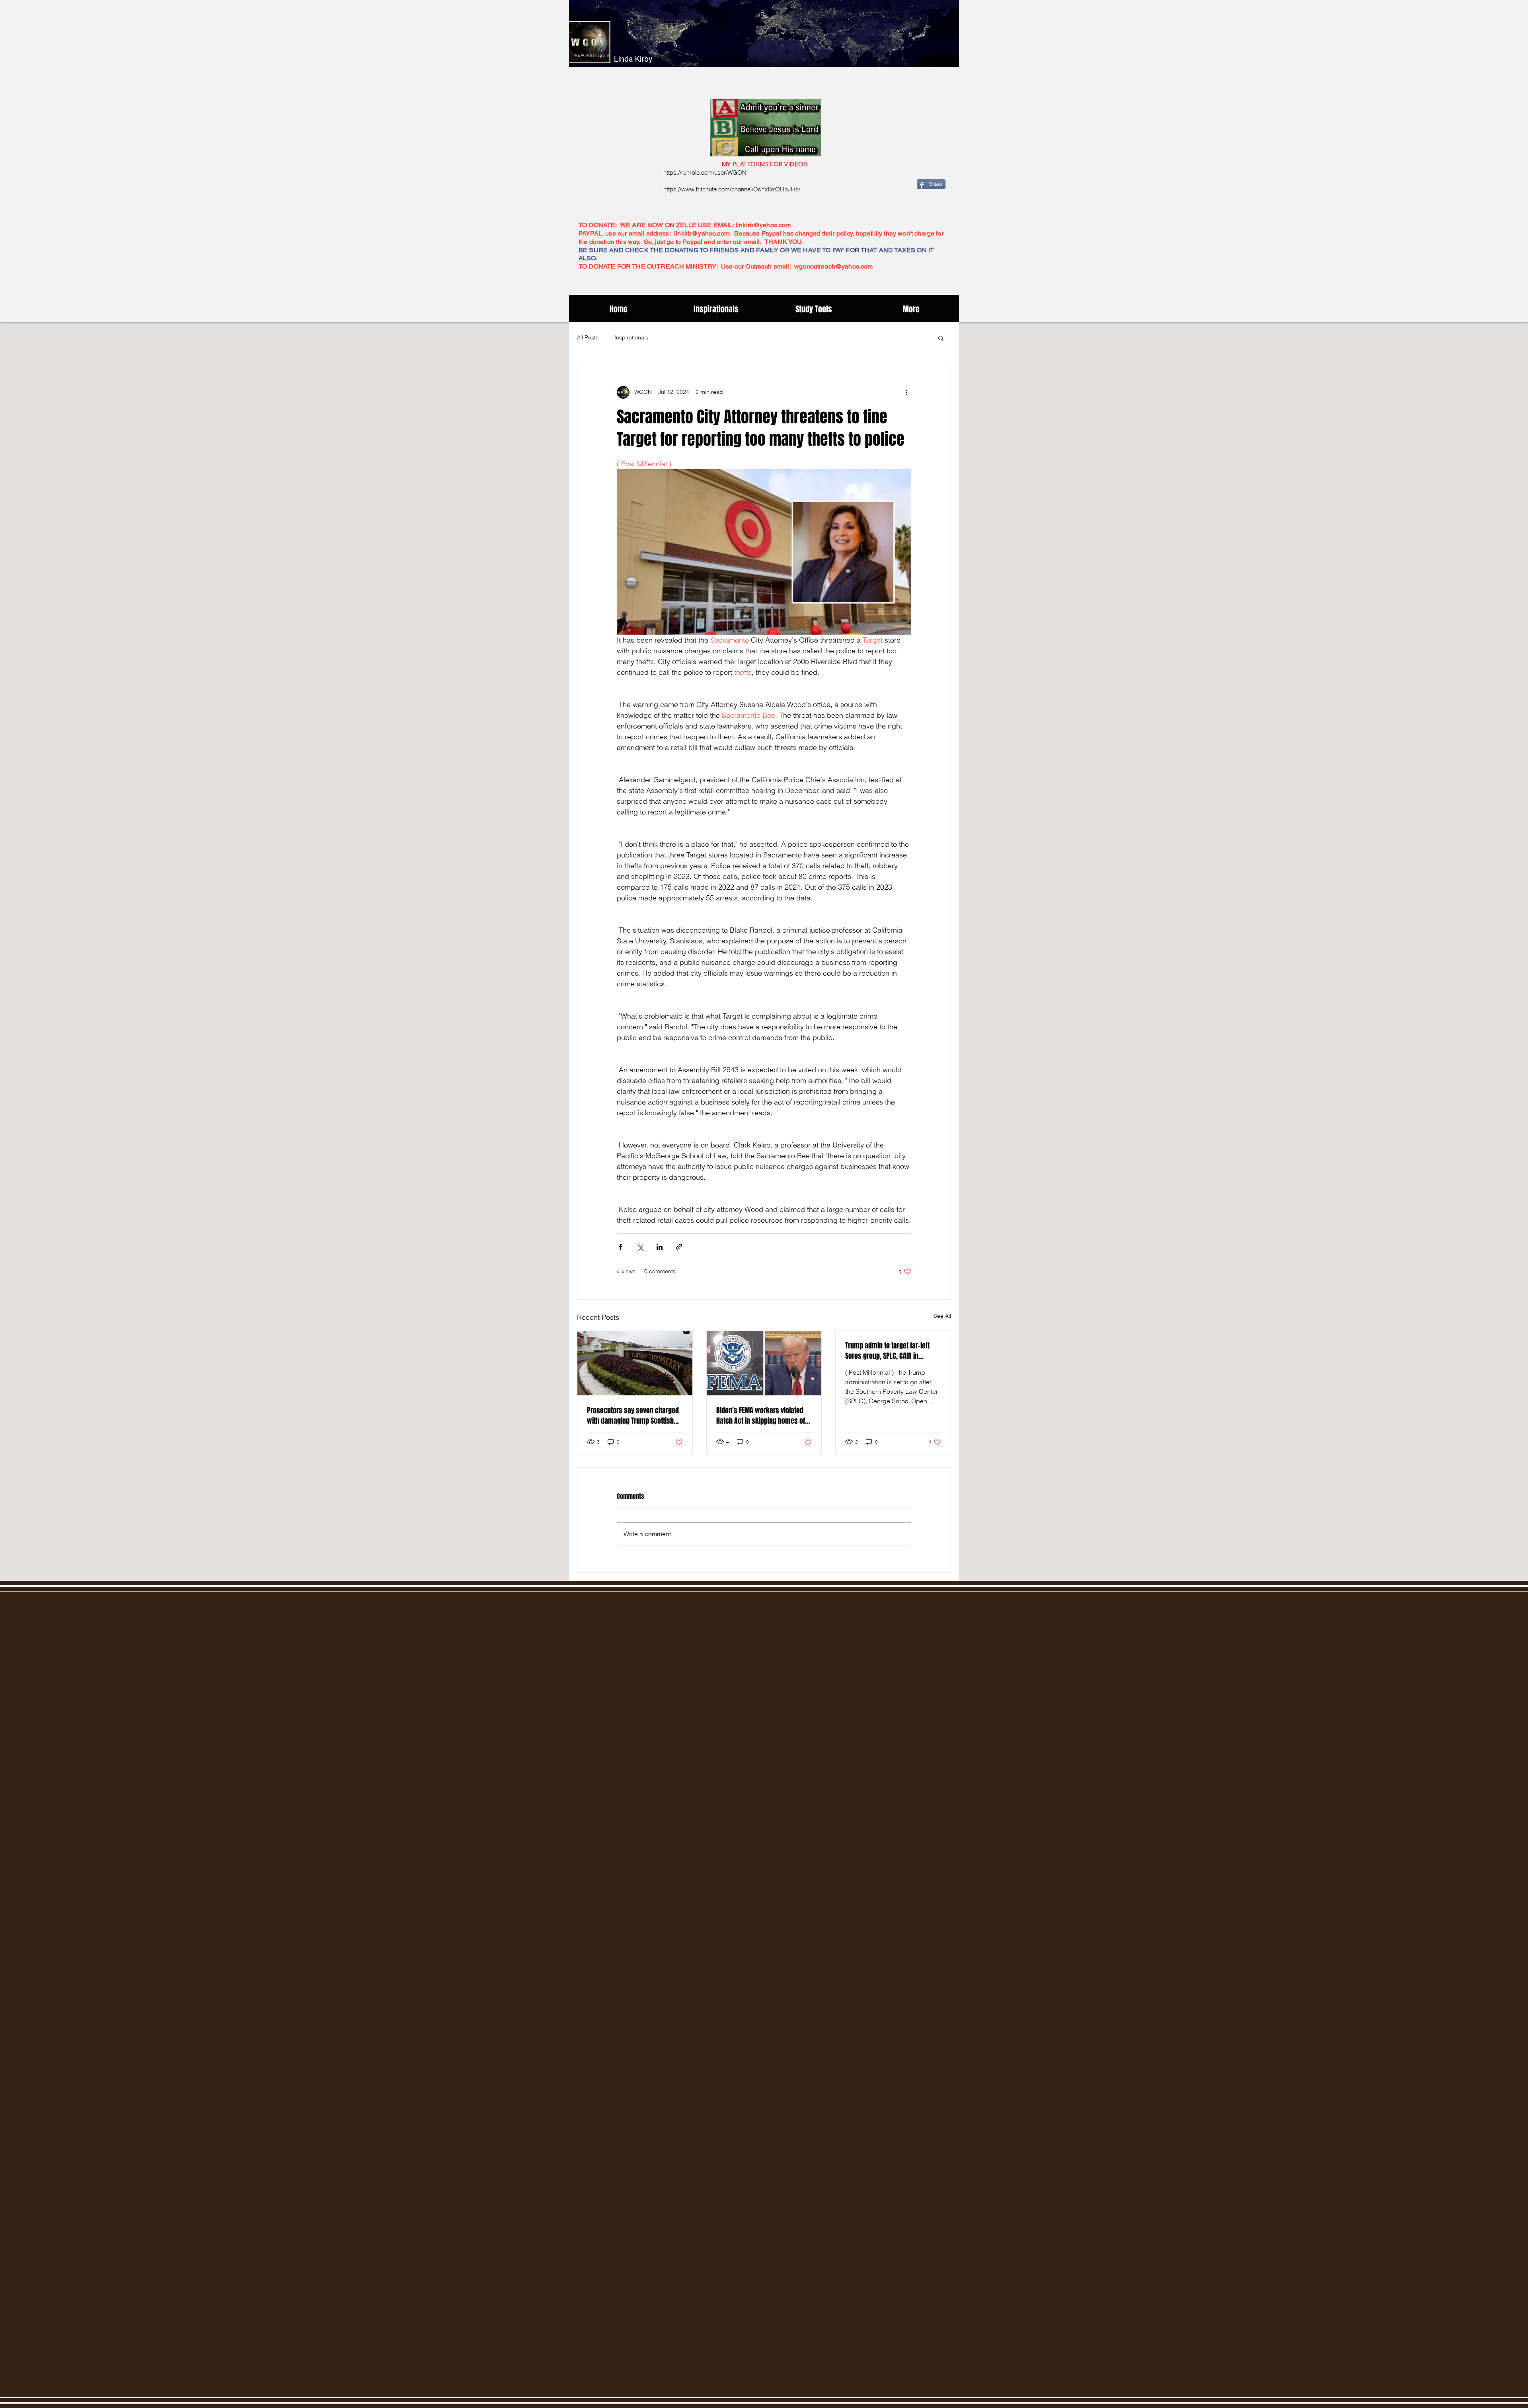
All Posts (588, 337)
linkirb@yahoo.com (763, 225)
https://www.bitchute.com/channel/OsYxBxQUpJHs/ (732, 189)
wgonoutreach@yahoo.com (834, 266)
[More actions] (906, 392)
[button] (941, 338)
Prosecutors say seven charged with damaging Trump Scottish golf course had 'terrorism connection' (633, 1416)
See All (942, 1316)
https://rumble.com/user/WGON (705, 172)
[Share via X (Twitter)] (640, 1247)
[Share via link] (679, 1247)
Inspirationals (631, 337)
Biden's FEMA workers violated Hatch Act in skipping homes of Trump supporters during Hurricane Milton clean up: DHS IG (763, 1416)
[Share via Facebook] (621, 1247)
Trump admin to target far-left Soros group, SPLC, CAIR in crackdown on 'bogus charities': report (892, 1351)
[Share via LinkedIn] (660, 1247)
